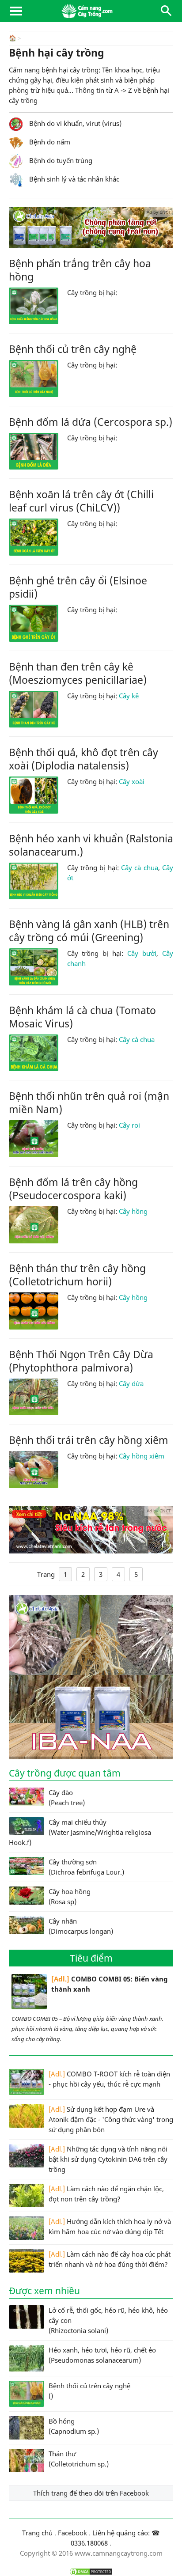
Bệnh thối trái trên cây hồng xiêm (89, 1440)
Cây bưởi (142, 953)
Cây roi (129, 1125)
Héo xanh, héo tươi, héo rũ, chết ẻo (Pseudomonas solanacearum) (102, 2355)
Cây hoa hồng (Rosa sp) (70, 1896)
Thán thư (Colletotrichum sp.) (79, 2459)
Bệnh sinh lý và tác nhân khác (73, 179)
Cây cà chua (140, 868)
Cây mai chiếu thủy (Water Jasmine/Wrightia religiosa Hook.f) (80, 1832)
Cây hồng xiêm (142, 1456)
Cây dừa (131, 1383)
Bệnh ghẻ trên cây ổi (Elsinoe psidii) (78, 587)
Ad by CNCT (159, 212)
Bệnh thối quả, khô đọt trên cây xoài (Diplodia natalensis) (83, 759)
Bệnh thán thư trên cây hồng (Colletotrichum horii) (77, 1275)
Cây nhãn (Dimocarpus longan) (81, 1926)
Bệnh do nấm (49, 142)
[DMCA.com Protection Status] (91, 2572)
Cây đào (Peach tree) (67, 1798)
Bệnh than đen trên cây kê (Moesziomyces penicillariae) (78, 673)
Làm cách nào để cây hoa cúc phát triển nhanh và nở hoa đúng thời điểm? (110, 2259)
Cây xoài (132, 781)
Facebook (72, 2533)
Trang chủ (37, 2533)
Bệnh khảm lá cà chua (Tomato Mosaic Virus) (82, 1017)
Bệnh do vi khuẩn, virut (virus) (74, 123)
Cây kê (129, 696)
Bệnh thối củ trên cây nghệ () (89, 2391)
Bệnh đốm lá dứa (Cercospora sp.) (91, 422)
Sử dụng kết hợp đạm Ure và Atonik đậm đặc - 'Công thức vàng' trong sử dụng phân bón (111, 2119)
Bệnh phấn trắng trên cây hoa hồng (80, 270)
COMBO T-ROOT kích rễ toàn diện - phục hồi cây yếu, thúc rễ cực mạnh (109, 2079)
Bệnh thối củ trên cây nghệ (73, 349)
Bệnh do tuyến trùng (60, 160)
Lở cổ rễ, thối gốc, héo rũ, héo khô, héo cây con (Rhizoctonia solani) (108, 2320)
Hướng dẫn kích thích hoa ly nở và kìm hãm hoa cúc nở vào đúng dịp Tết (110, 2226)
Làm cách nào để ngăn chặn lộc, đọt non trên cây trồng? (106, 2194)
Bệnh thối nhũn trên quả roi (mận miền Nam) (89, 1102)
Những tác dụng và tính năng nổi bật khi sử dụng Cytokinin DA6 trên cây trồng (108, 2159)
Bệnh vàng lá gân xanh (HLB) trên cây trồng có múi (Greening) (89, 931)
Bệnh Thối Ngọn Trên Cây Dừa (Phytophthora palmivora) (81, 1361)
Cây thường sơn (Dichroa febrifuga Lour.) (86, 1867)
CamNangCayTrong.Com (91, 11)
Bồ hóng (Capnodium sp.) (74, 2426)
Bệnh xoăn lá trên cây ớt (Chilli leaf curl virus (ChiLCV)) (81, 501)
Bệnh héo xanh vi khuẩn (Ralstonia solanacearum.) (91, 845)
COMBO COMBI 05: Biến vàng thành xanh (110, 1984)
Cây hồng (133, 1211)
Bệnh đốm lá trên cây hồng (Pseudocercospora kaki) (73, 1189)
